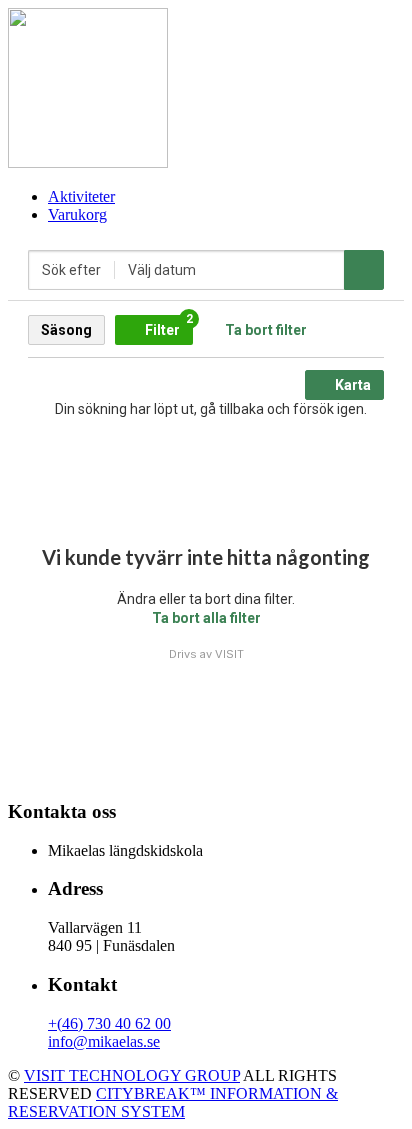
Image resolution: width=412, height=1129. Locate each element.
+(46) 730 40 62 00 (109, 1023)
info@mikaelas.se (104, 1041)
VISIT (229, 654)
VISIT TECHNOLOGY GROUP (132, 1075)
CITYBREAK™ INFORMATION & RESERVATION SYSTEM (173, 1102)
